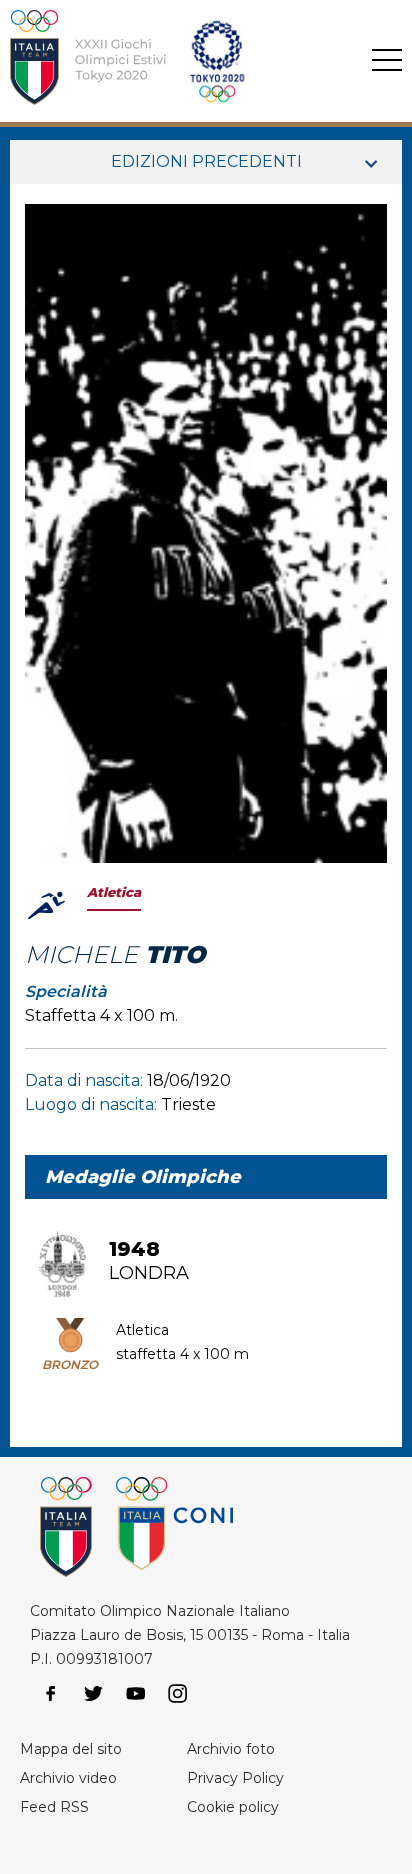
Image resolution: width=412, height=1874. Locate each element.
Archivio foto (231, 1749)
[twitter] (93, 1694)
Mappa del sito (71, 1749)
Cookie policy (233, 1807)
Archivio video (68, 1778)
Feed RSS (54, 1807)
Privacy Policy (235, 1778)
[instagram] (178, 1694)
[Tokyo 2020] (173, 61)
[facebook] (51, 1694)
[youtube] (136, 1694)
